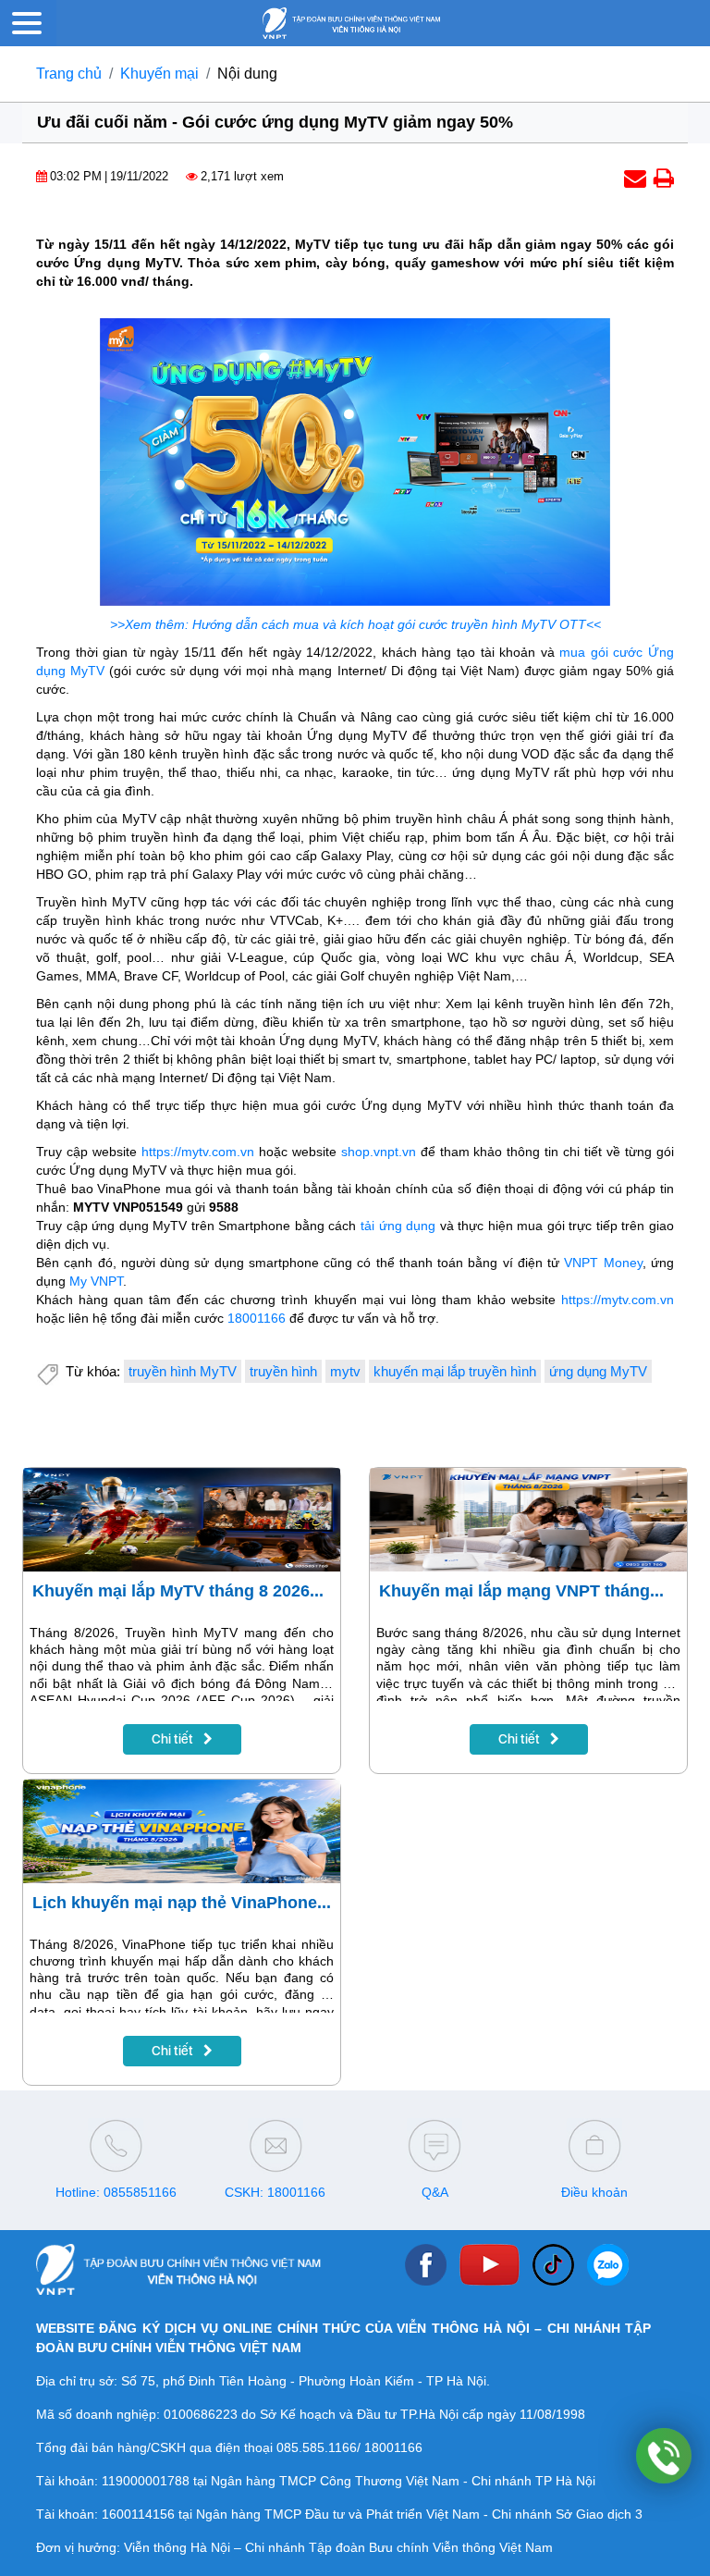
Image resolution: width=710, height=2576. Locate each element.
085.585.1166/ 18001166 (349, 2447)
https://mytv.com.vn (198, 1152)
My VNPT (96, 1281)
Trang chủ (69, 74)
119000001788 (146, 2481)
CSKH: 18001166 (275, 2192)
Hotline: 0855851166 (116, 2192)
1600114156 (138, 2514)
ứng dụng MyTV (598, 1371)
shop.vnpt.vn (379, 1152)
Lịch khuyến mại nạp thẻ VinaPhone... (182, 1903)
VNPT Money (603, 1263)
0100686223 (201, 2414)
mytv (345, 1371)
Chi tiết (174, 1739)
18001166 (257, 1318)
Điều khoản (594, 2192)
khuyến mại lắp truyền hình (455, 1371)
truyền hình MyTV (183, 1371)
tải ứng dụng (398, 1226)
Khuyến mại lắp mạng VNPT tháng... (521, 1591)
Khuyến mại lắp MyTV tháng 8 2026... (178, 1591)
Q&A (435, 2192)
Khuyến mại (159, 74)
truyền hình (283, 1371)
